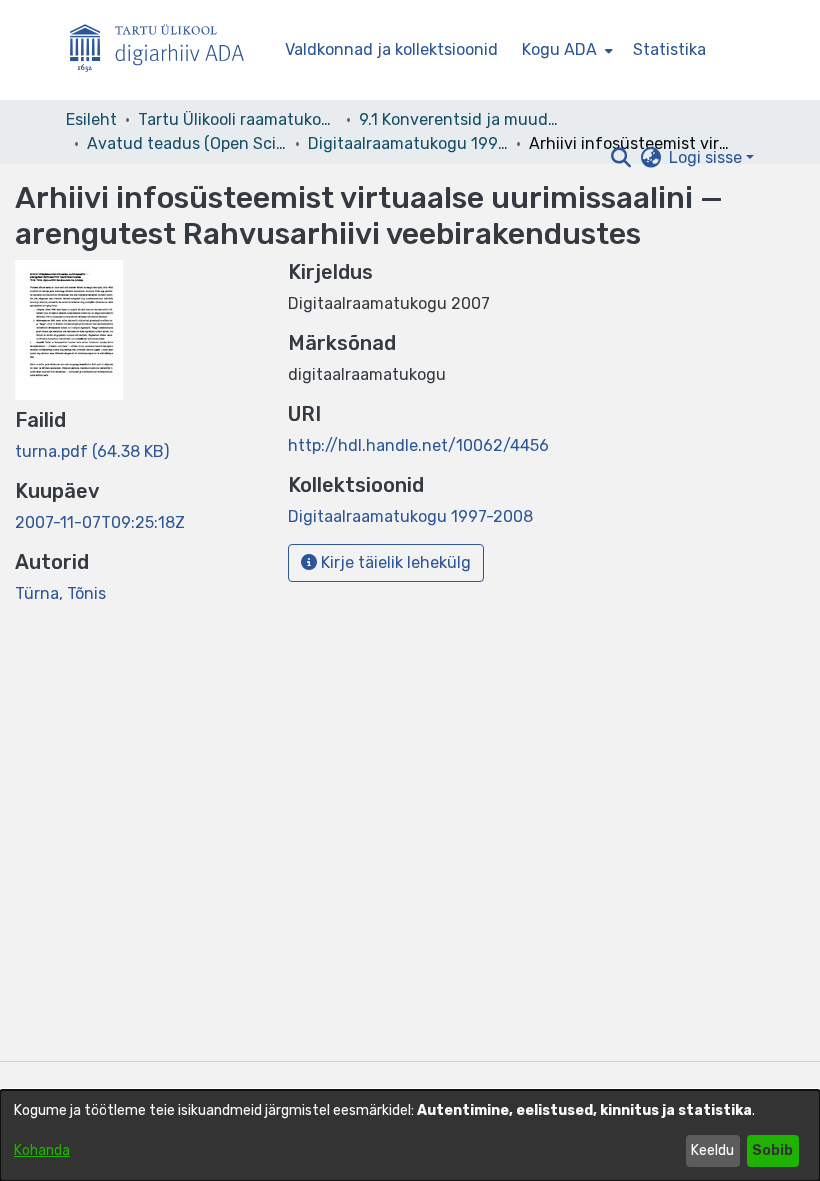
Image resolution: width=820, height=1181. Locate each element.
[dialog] (410, 1135)
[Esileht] (165, 50)
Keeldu (712, 1150)
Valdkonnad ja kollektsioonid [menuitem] (391, 49)
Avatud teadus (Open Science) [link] (187, 143)
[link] (92, 451)
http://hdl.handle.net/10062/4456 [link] (418, 445)
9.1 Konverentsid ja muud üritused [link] (459, 119)
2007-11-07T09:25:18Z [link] (100, 522)
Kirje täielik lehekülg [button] (394, 562)
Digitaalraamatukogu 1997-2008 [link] (408, 143)
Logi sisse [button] (707, 157)
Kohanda (42, 1150)
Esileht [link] (91, 119)
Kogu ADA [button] (559, 49)
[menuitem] (565, 50)
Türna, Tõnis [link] (60, 593)
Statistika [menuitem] (669, 49)
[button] (620, 158)
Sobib (772, 1150)
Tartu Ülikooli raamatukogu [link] (238, 119)
